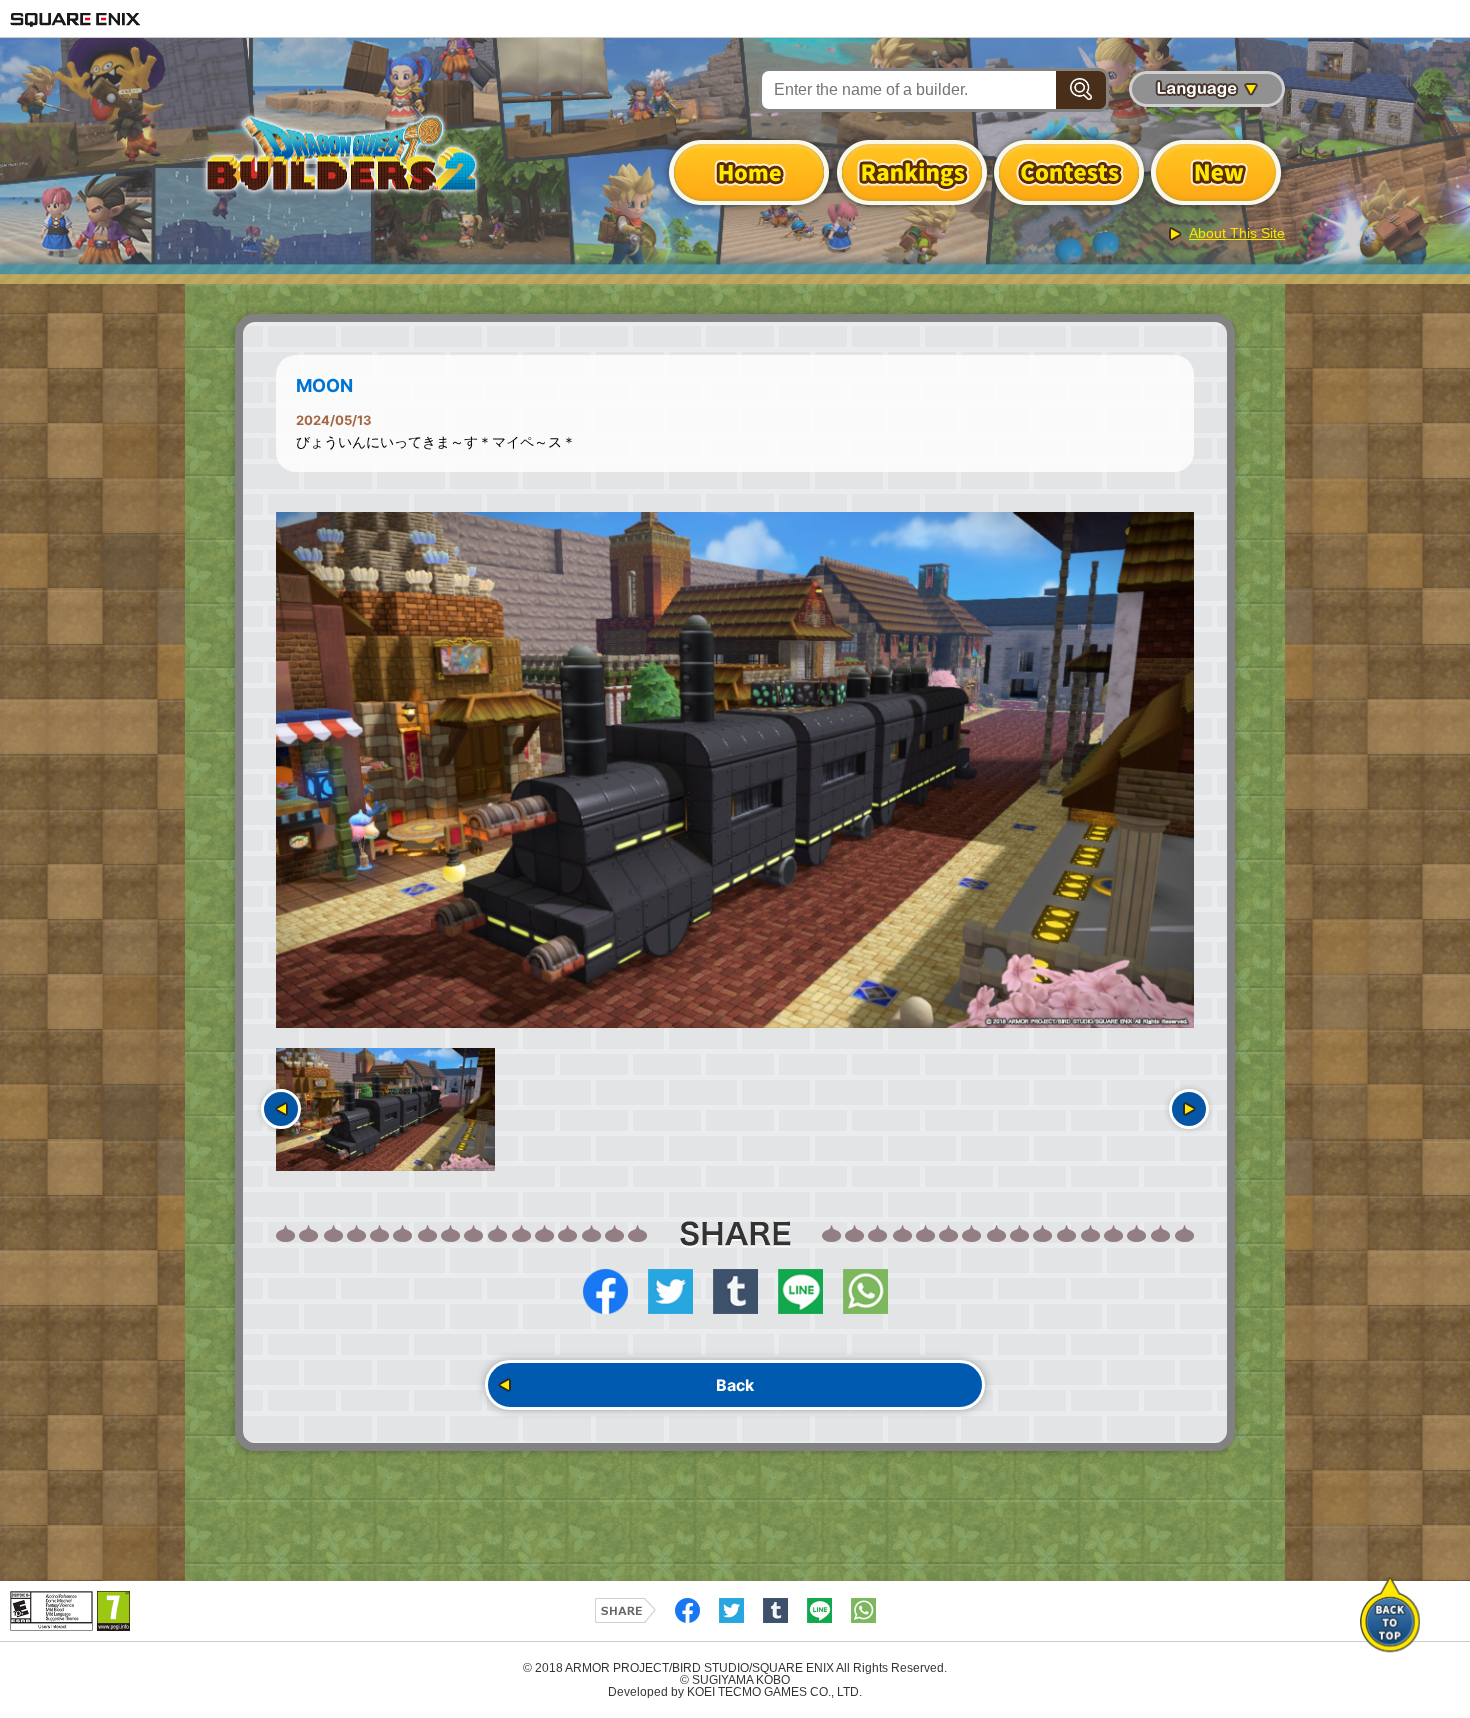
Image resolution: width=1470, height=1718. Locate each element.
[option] (735, 770)
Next (1189, 1109)
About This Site (1237, 233)
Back (735, 1385)
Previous (281, 1109)
